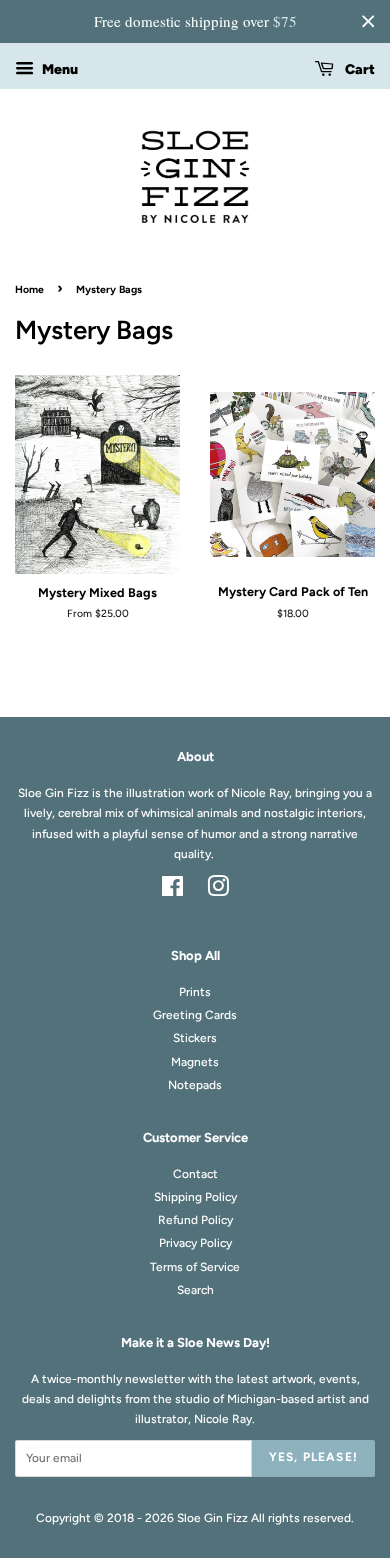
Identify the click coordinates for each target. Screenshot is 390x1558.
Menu (58, 69)
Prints (195, 992)
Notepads (195, 1085)
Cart (358, 69)
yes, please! (313, 1457)
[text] (195, 21)
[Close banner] (368, 21)
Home (29, 289)
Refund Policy (195, 1220)
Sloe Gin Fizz (212, 1518)
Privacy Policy (195, 1243)
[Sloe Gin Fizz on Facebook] (172, 891)
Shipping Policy (195, 1197)
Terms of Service (195, 1267)
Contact (195, 1174)
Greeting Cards (195, 1015)
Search (195, 1290)
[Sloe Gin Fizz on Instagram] (218, 891)
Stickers (195, 1038)
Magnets (195, 1062)
